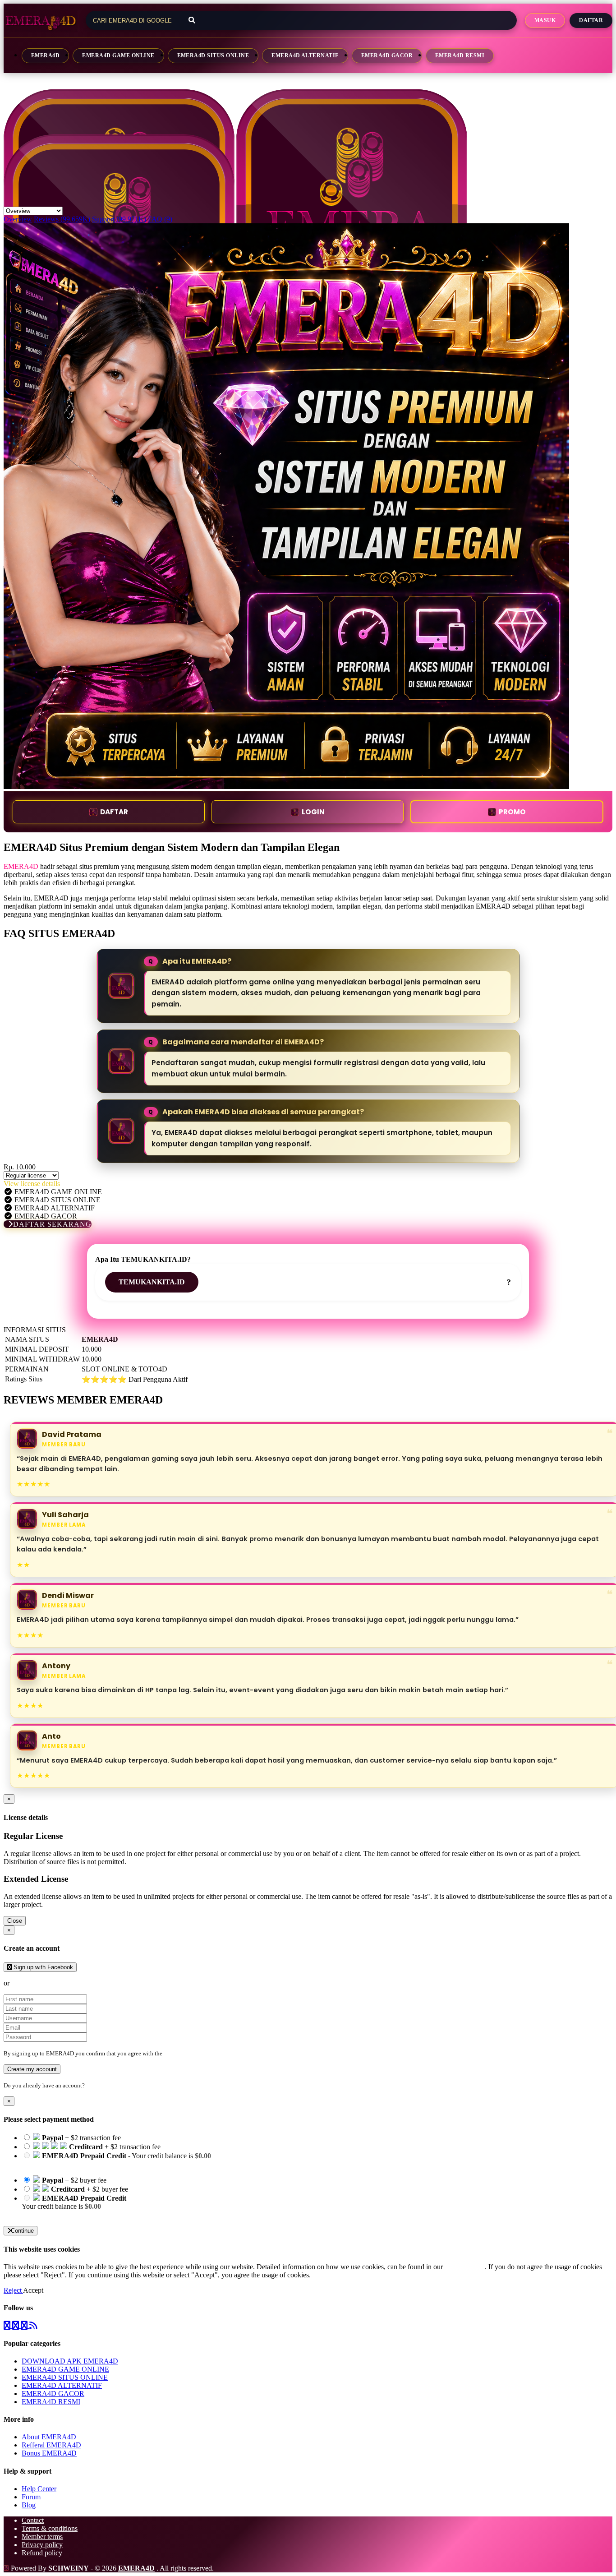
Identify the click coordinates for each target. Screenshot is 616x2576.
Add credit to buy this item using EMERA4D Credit (96, 2164)
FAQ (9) (160, 219)
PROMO (512, 812)
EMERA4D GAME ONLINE (118, 55)
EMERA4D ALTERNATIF (305, 55)
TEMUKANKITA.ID (152, 1282)
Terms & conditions (50, 2528)
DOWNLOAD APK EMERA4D (70, 2361)
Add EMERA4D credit (55, 2214)
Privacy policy (42, 2545)
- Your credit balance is (116, 2160)
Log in (94, 2085)
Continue (22, 2231)
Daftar (591, 20)
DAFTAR (114, 812)
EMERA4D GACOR (387, 55)
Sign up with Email (39, 1983)
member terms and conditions (200, 2053)
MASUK (545, 20)
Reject (13, 2290)
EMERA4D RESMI (460, 55)
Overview (18, 219)
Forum (31, 2497)
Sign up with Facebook (42, 1967)
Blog (29, 2505)
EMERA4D (45, 55)
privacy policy (465, 2267)
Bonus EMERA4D (49, 2453)
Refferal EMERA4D (51, 2445)
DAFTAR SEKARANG (52, 1224)
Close (15, 1921)
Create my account (32, 2069)
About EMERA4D (49, 2437)
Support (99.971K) (119, 219)
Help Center (39, 2489)
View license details (32, 1184)
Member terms (42, 2537)
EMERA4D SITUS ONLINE (213, 55)
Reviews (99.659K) (62, 219)
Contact (33, 2520)
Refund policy (42, 2553)
